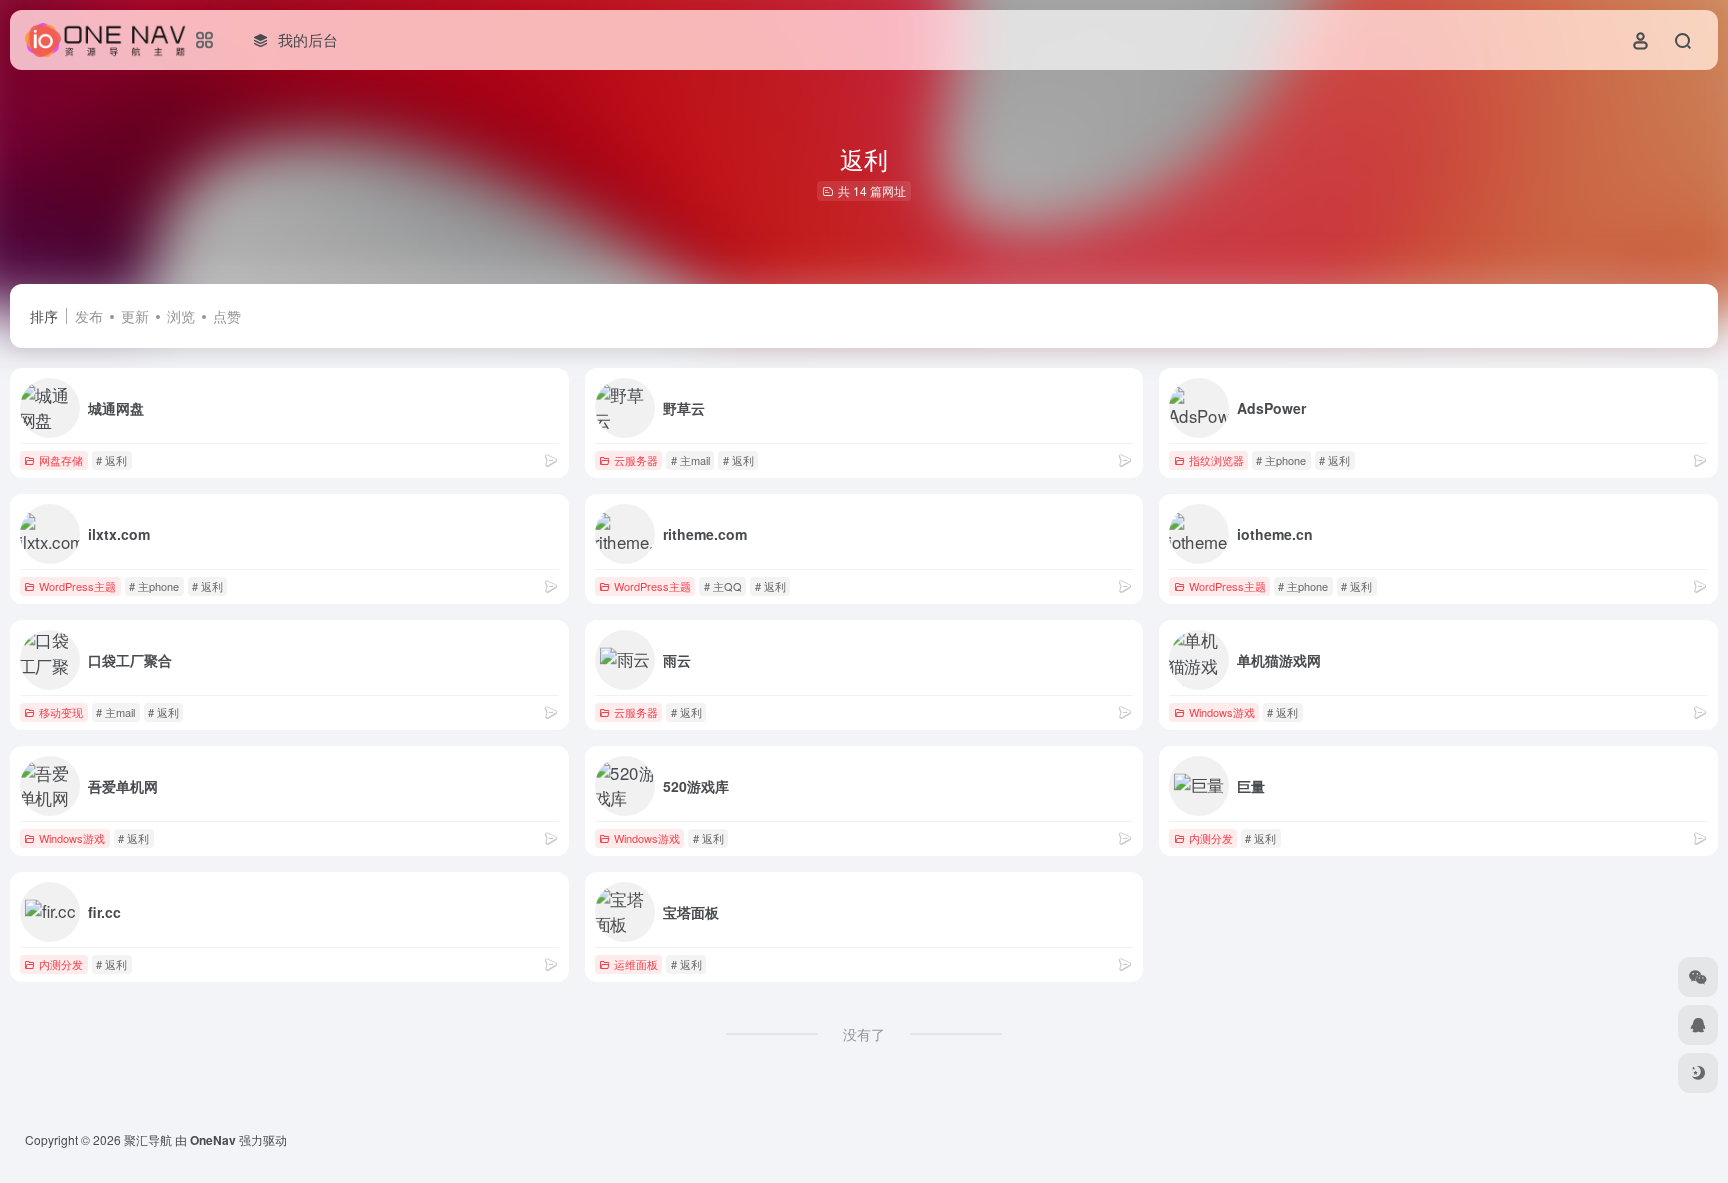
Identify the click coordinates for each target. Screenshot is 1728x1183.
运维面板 (636, 964)
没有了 (864, 1034)
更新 (135, 316)
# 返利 (111, 460)
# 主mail (690, 460)
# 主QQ (723, 586)
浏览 (181, 316)
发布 (89, 316)
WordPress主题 (77, 586)
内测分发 (1211, 838)
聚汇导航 (148, 1139)
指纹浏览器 (1216, 460)
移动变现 (61, 712)
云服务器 (636, 460)
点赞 (227, 316)
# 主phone (1281, 460)
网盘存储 (61, 460)
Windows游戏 (1222, 712)
